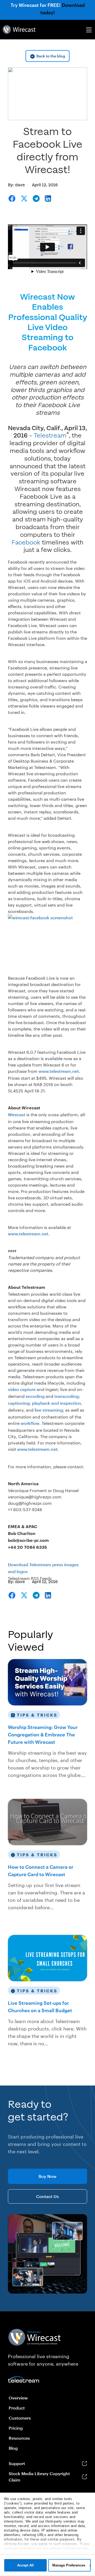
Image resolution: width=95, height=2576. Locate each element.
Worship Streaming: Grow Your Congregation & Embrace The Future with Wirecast (43, 1735)
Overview (18, 2398)
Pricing (16, 2428)
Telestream (50, 436)
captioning (19, 1403)
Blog (13, 2448)
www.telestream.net (59, 1071)
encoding (35, 1396)
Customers (20, 2418)
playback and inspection (56, 1403)
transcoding (66, 1396)
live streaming (49, 1410)
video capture (22, 1389)
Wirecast (17, 1114)
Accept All (25, 2565)
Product (17, 2408)
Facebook (26, 542)
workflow (30, 1423)
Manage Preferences (69, 2565)
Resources (19, 2438)
